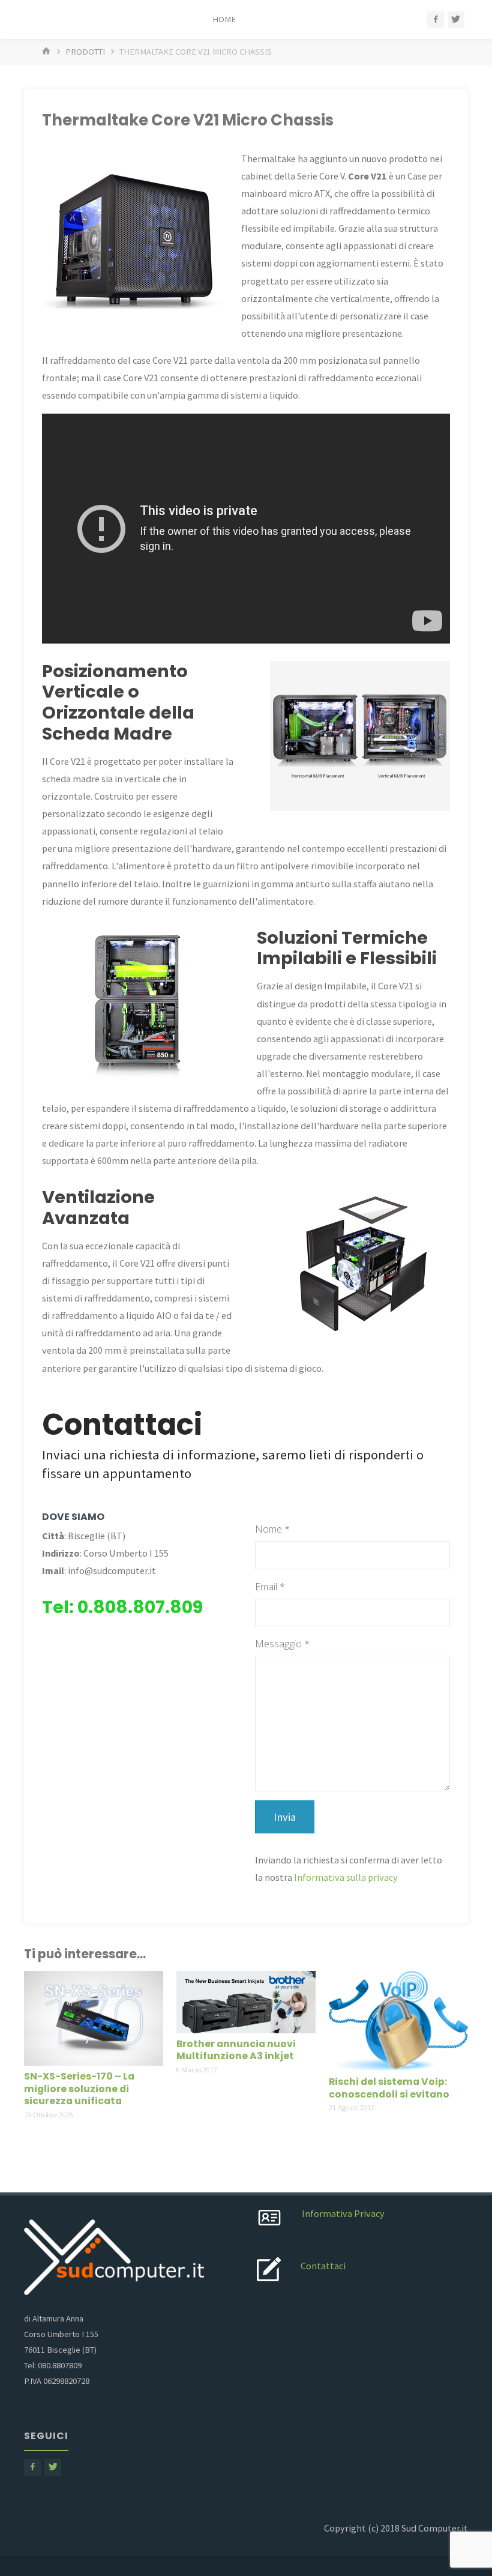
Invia (285, 1817)
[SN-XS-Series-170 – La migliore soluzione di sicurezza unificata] (94, 2017)
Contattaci (323, 2266)
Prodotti (85, 52)
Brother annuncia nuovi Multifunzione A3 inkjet (236, 2050)
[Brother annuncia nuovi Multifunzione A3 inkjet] (246, 2001)
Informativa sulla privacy (346, 1877)
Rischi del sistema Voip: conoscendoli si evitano (389, 2088)
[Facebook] (436, 20)
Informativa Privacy (343, 2213)
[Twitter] (456, 20)
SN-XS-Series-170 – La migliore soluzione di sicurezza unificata (79, 2089)
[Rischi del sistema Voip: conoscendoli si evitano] (398, 2019)
